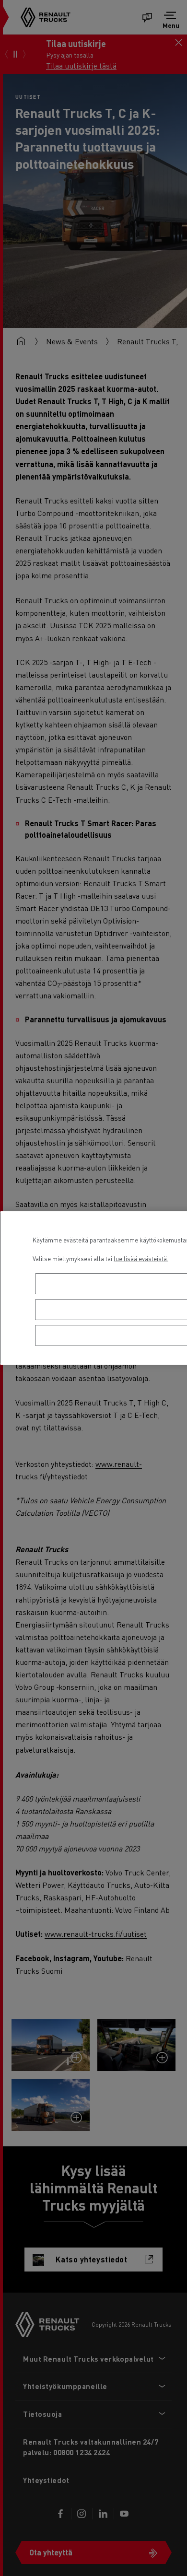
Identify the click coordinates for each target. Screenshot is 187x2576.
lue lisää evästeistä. (141, 1259)
